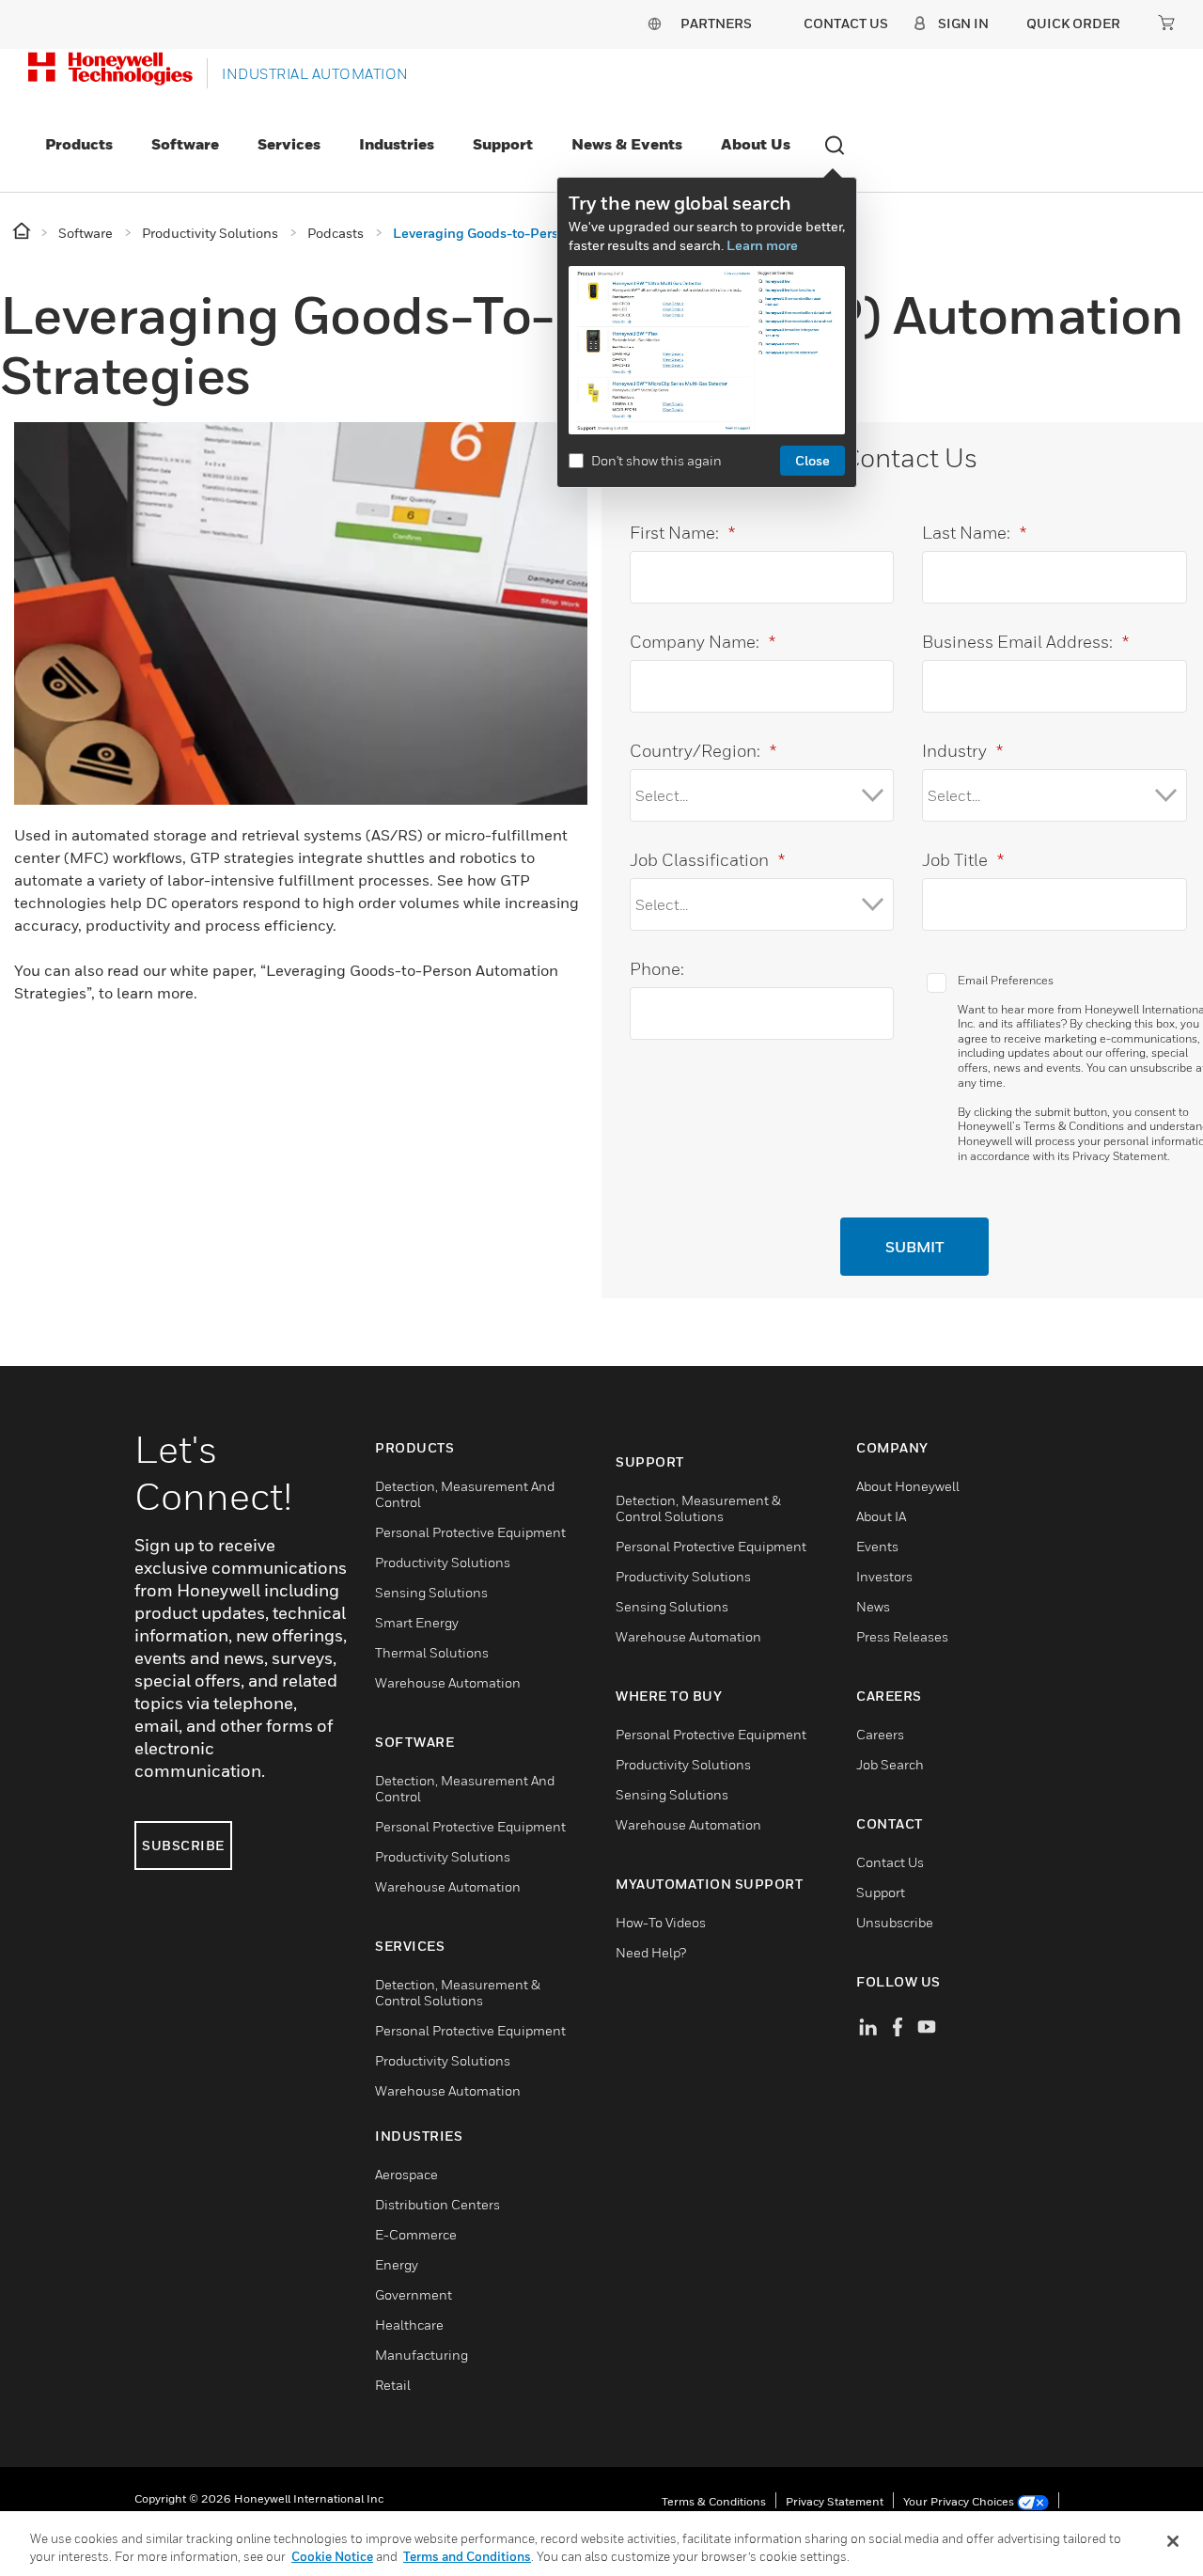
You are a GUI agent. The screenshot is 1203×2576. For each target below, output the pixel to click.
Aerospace (406, 2174)
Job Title (963, 860)
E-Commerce (416, 2234)
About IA (881, 1516)
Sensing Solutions (431, 1592)
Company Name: (703, 642)
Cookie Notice (332, 2556)
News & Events (627, 144)
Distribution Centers (437, 2204)
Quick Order (1073, 23)
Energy (397, 2264)
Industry (962, 751)
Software (185, 144)
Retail (393, 2385)
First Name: (682, 533)
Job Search (890, 1764)
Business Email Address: (1025, 642)
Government (414, 2294)
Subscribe (183, 1845)
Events (877, 1546)
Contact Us (890, 1862)
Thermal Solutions (432, 1652)
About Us (756, 144)
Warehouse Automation (448, 1682)
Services (289, 144)
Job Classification (707, 860)
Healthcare (409, 2325)
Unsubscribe (895, 1922)
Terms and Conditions (467, 2556)
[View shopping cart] (1166, 23)
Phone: (657, 969)
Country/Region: (703, 751)
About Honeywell (908, 1486)
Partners (716, 23)
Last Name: (974, 533)
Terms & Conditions (1074, 1126)
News (873, 1606)
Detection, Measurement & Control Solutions (458, 1992)
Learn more (762, 245)
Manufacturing (422, 2355)
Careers (880, 1734)
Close (812, 460)
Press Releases (902, 1636)
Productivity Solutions (443, 1562)
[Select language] (654, 23)
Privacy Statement (1120, 1156)
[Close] (1173, 2541)
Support (503, 144)
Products (79, 144)
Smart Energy (417, 1622)
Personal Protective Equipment (470, 1532)
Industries (397, 144)
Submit (914, 1247)
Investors (884, 1576)
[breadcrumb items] (23, 232)
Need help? (651, 1952)
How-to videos (661, 1922)
